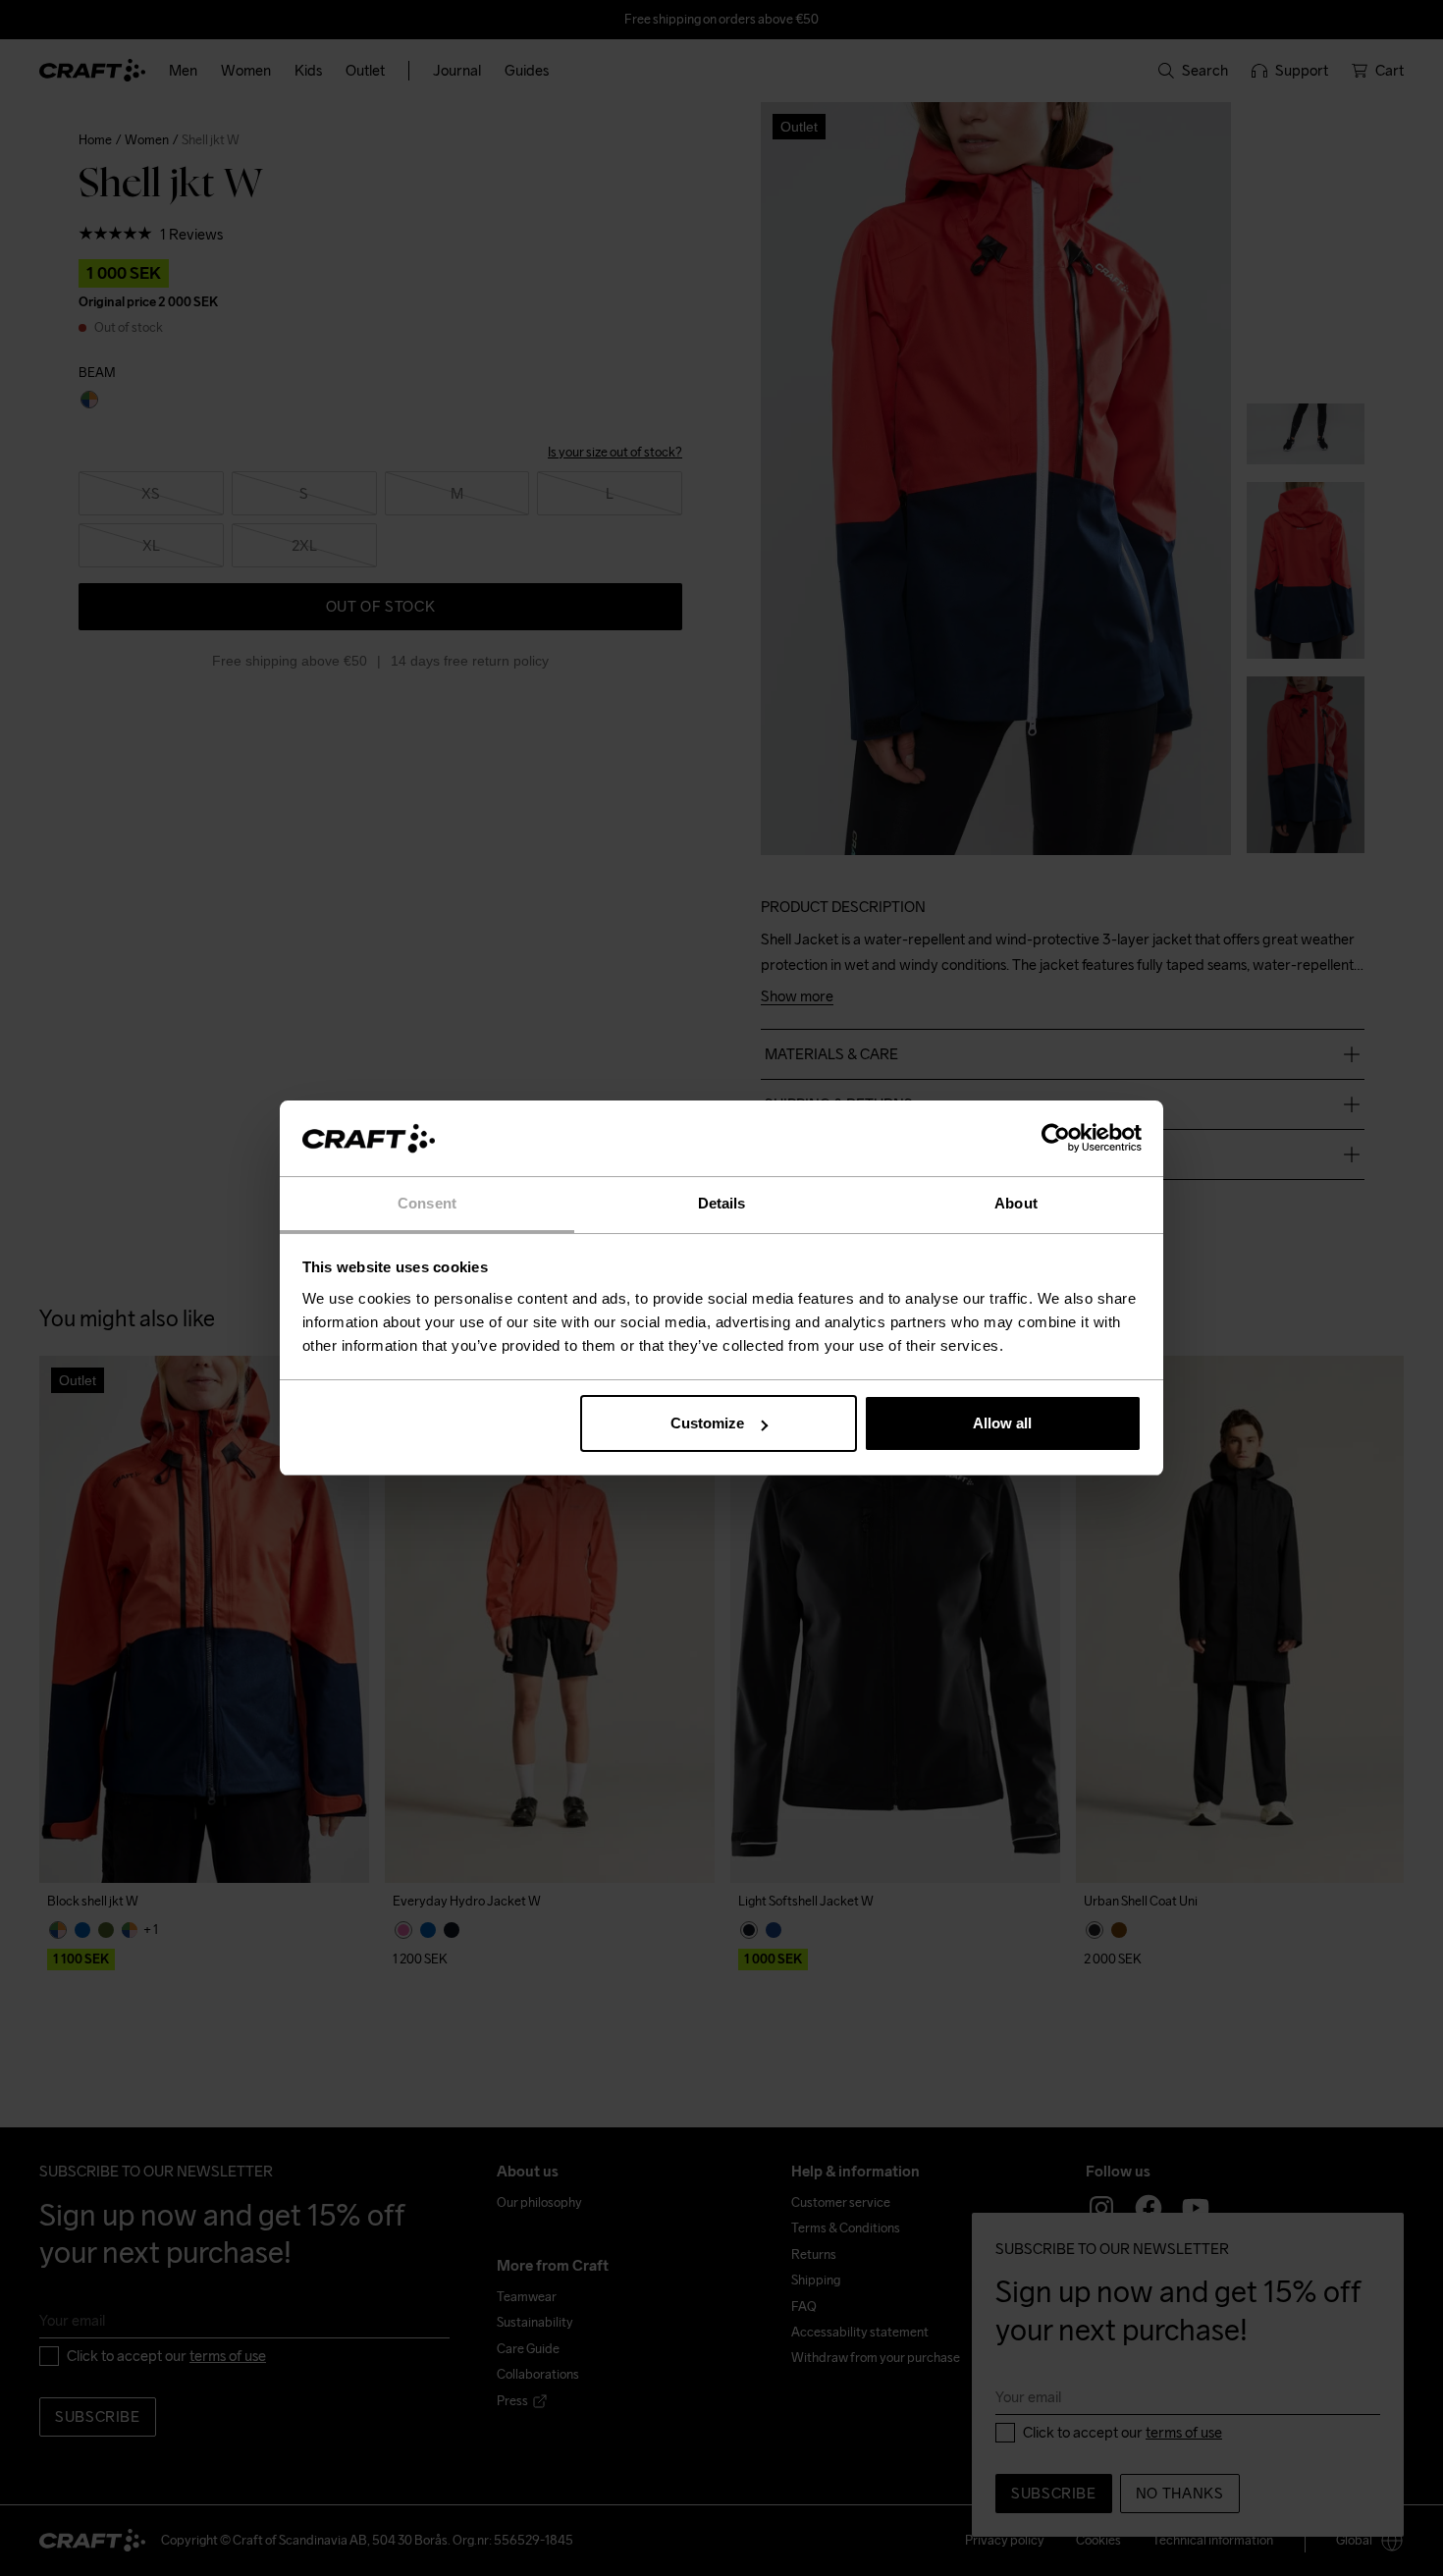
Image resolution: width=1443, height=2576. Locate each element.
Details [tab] (722, 1203)
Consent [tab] (427, 1203)
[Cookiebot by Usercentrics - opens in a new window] (1056, 1139)
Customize (707, 1423)
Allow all (1002, 1423)
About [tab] (1016, 1203)
